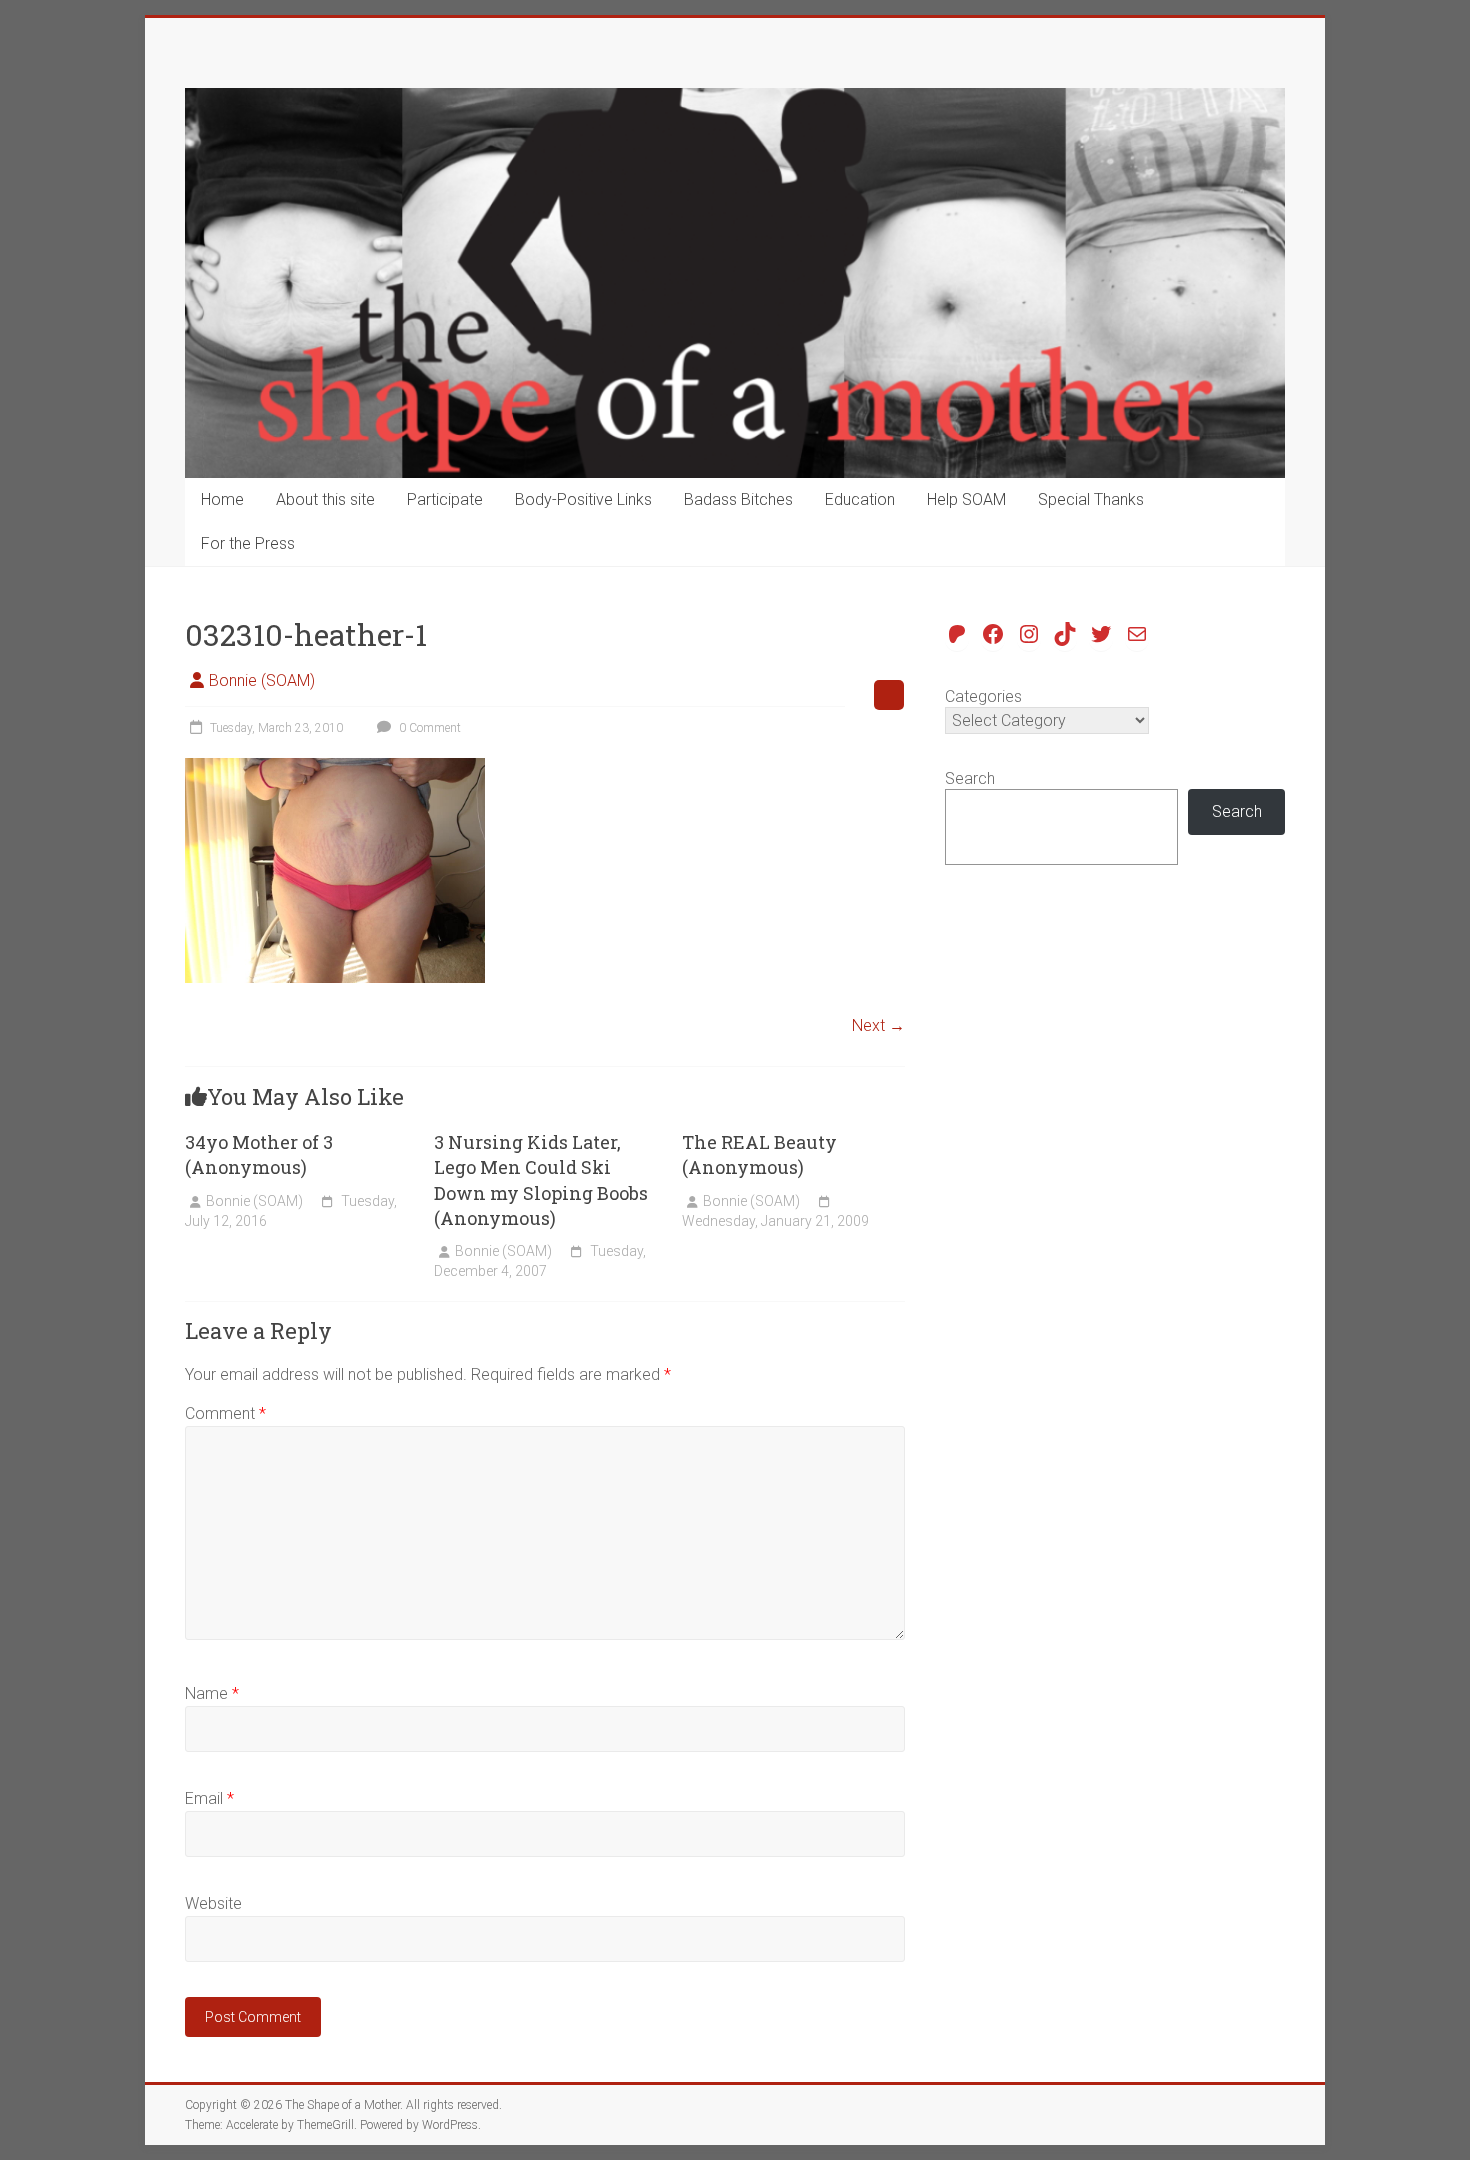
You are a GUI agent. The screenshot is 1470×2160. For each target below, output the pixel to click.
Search (970, 778)
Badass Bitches (738, 499)
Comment (225, 1413)
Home (222, 499)
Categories (983, 696)
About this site (325, 499)
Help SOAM (966, 499)
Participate (445, 499)
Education (860, 499)
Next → (878, 1025)
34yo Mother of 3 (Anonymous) (259, 1154)
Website (213, 1903)
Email (209, 1798)
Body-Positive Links (583, 499)
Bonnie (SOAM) (262, 680)
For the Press (248, 543)
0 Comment (428, 728)
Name (212, 1693)
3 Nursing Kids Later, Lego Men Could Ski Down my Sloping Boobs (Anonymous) (541, 1180)
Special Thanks (1091, 499)
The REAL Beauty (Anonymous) (759, 1154)
